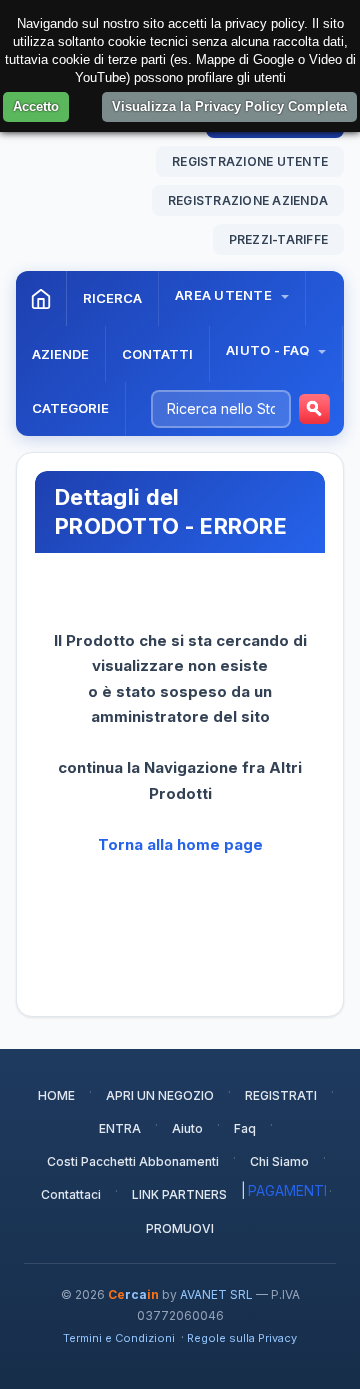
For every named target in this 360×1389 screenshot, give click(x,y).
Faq (245, 1128)
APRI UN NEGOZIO (160, 1095)
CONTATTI (157, 354)
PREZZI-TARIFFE (278, 239)
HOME (56, 1095)
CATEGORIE (70, 408)
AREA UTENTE (225, 295)
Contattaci (71, 1194)
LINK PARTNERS (179, 1194)
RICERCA (112, 298)
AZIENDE (60, 354)
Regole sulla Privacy (242, 1338)
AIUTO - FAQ (269, 350)
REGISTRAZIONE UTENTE (250, 161)
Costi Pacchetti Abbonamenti (133, 1161)
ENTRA (120, 1128)
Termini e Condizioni (119, 1338)
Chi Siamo (279, 1161)
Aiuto (187, 1128)
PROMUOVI (180, 1228)
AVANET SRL (216, 1294)
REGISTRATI (281, 1095)
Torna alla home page (180, 844)
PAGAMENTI (287, 1190)
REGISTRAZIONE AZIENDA (248, 200)
